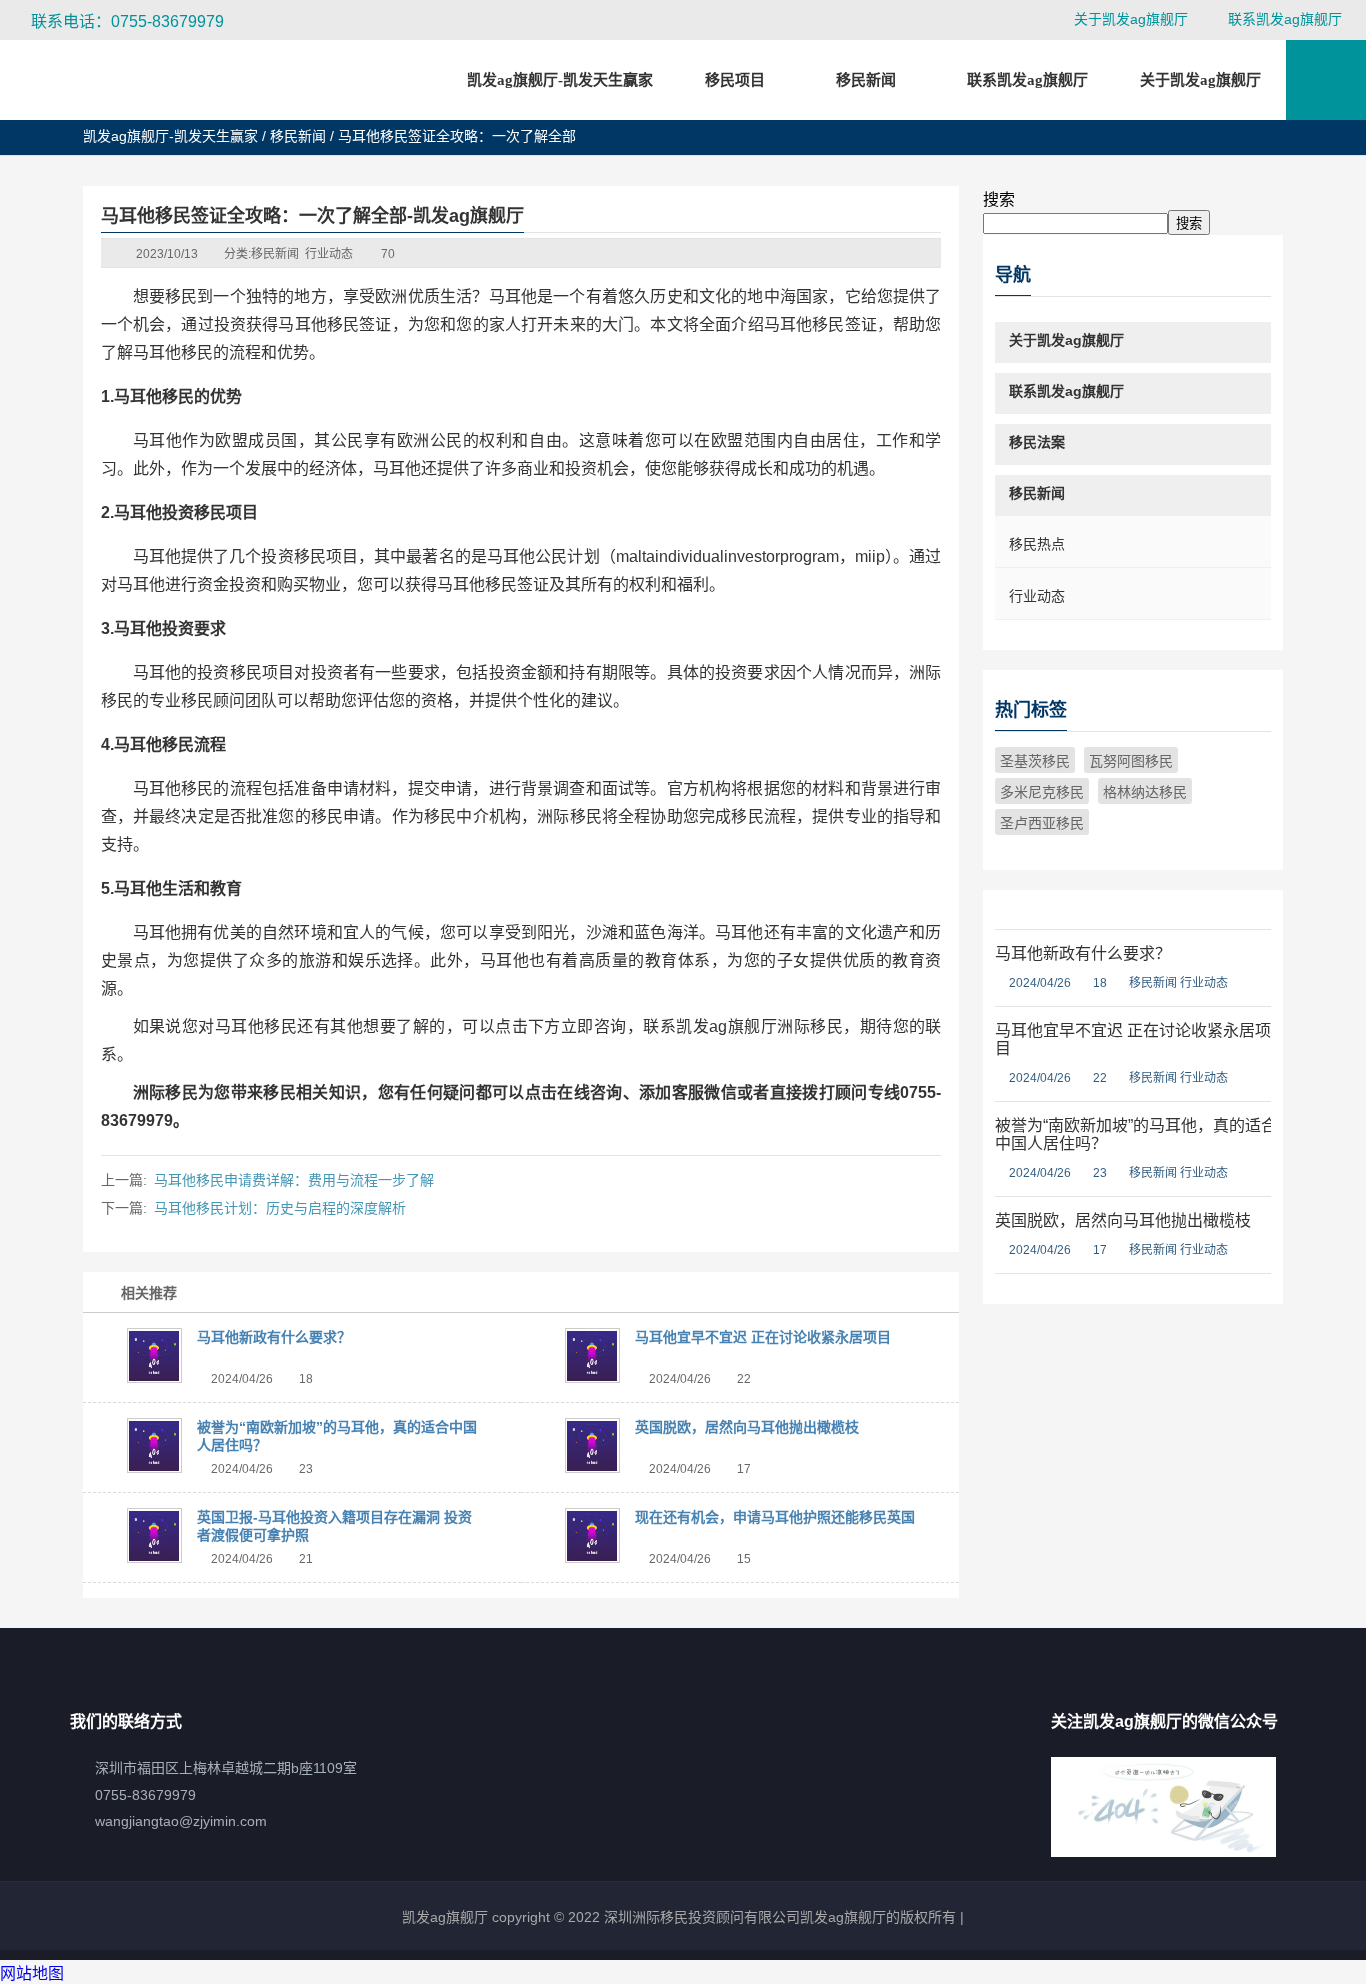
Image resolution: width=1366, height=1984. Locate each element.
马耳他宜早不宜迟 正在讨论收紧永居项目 (763, 1337)
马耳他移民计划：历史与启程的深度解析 (280, 1208)
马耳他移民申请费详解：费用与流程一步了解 (294, 1180)
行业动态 (329, 254)
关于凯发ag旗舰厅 (1131, 19)
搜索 (999, 199)
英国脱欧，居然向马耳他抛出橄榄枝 (747, 1427)
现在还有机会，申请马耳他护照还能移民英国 (775, 1517)
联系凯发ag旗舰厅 (1285, 19)
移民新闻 (298, 136)
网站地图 (32, 1973)
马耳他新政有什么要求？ (274, 1337)
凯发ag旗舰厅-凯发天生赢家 (560, 80)
